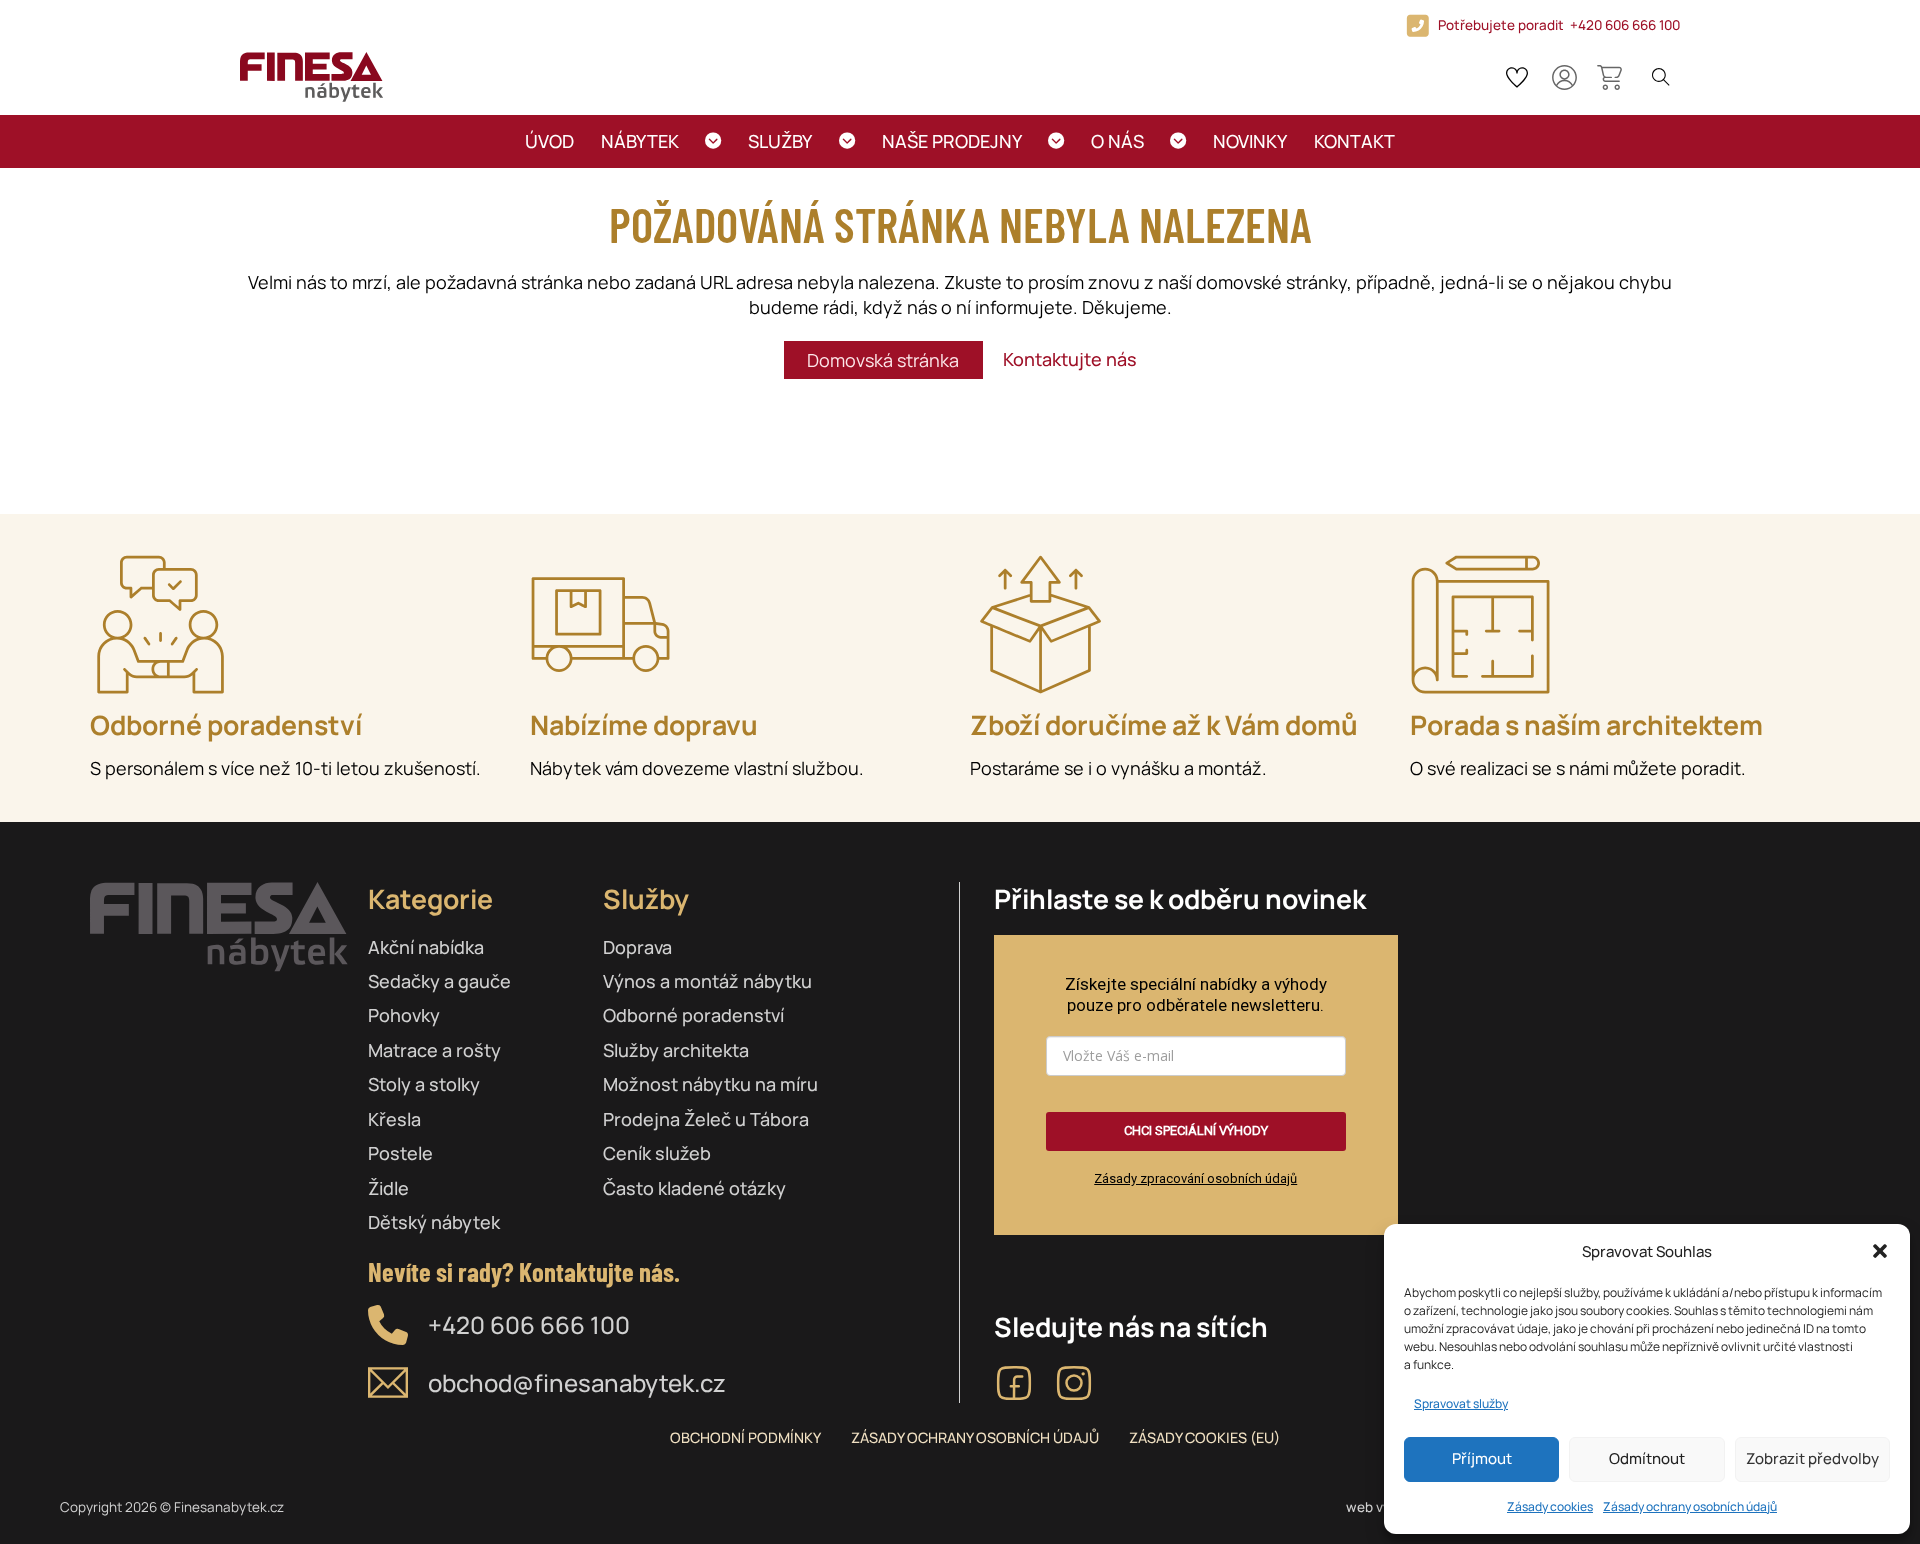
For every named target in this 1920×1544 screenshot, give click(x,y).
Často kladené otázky (694, 1188)
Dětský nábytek (434, 1222)
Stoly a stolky (424, 1084)
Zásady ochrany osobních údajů (1690, 1506)
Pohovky (404, 1015)
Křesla (394, 1119)
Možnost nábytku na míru (710, 1084)
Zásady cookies (1550, 1506)
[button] (1880, 1251)
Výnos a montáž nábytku (707, 981)
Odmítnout (1647, 1458)
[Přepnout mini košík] (1609, 77)
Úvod (549, 141)
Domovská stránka (883, 360)
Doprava (637, 947)
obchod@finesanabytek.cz (577, 1382)
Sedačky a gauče (439, 981)
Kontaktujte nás (1070, 359)
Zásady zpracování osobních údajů (1195, 1178)
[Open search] (1661, 77)
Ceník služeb (657, 1153)
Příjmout (1482, 1458)
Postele (400, 1153)
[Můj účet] (1564, 77)
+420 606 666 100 (529, 1324)
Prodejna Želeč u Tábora (706, 1119)
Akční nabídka (426, 947)
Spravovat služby (1461, 1403)
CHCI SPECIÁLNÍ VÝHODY (1196, 1130)
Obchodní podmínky (745, 1437)
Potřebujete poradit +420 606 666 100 (1559, 25)
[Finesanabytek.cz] (311, 77)
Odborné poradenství (693, 1015)
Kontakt (1354, 141)
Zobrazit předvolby (1812, 1458)
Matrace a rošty (434, 1050)
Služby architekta (676, 1050)
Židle (388, 1188)
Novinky (1250, 141)
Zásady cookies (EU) (1204, 1437)
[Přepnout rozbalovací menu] (713, 141)
